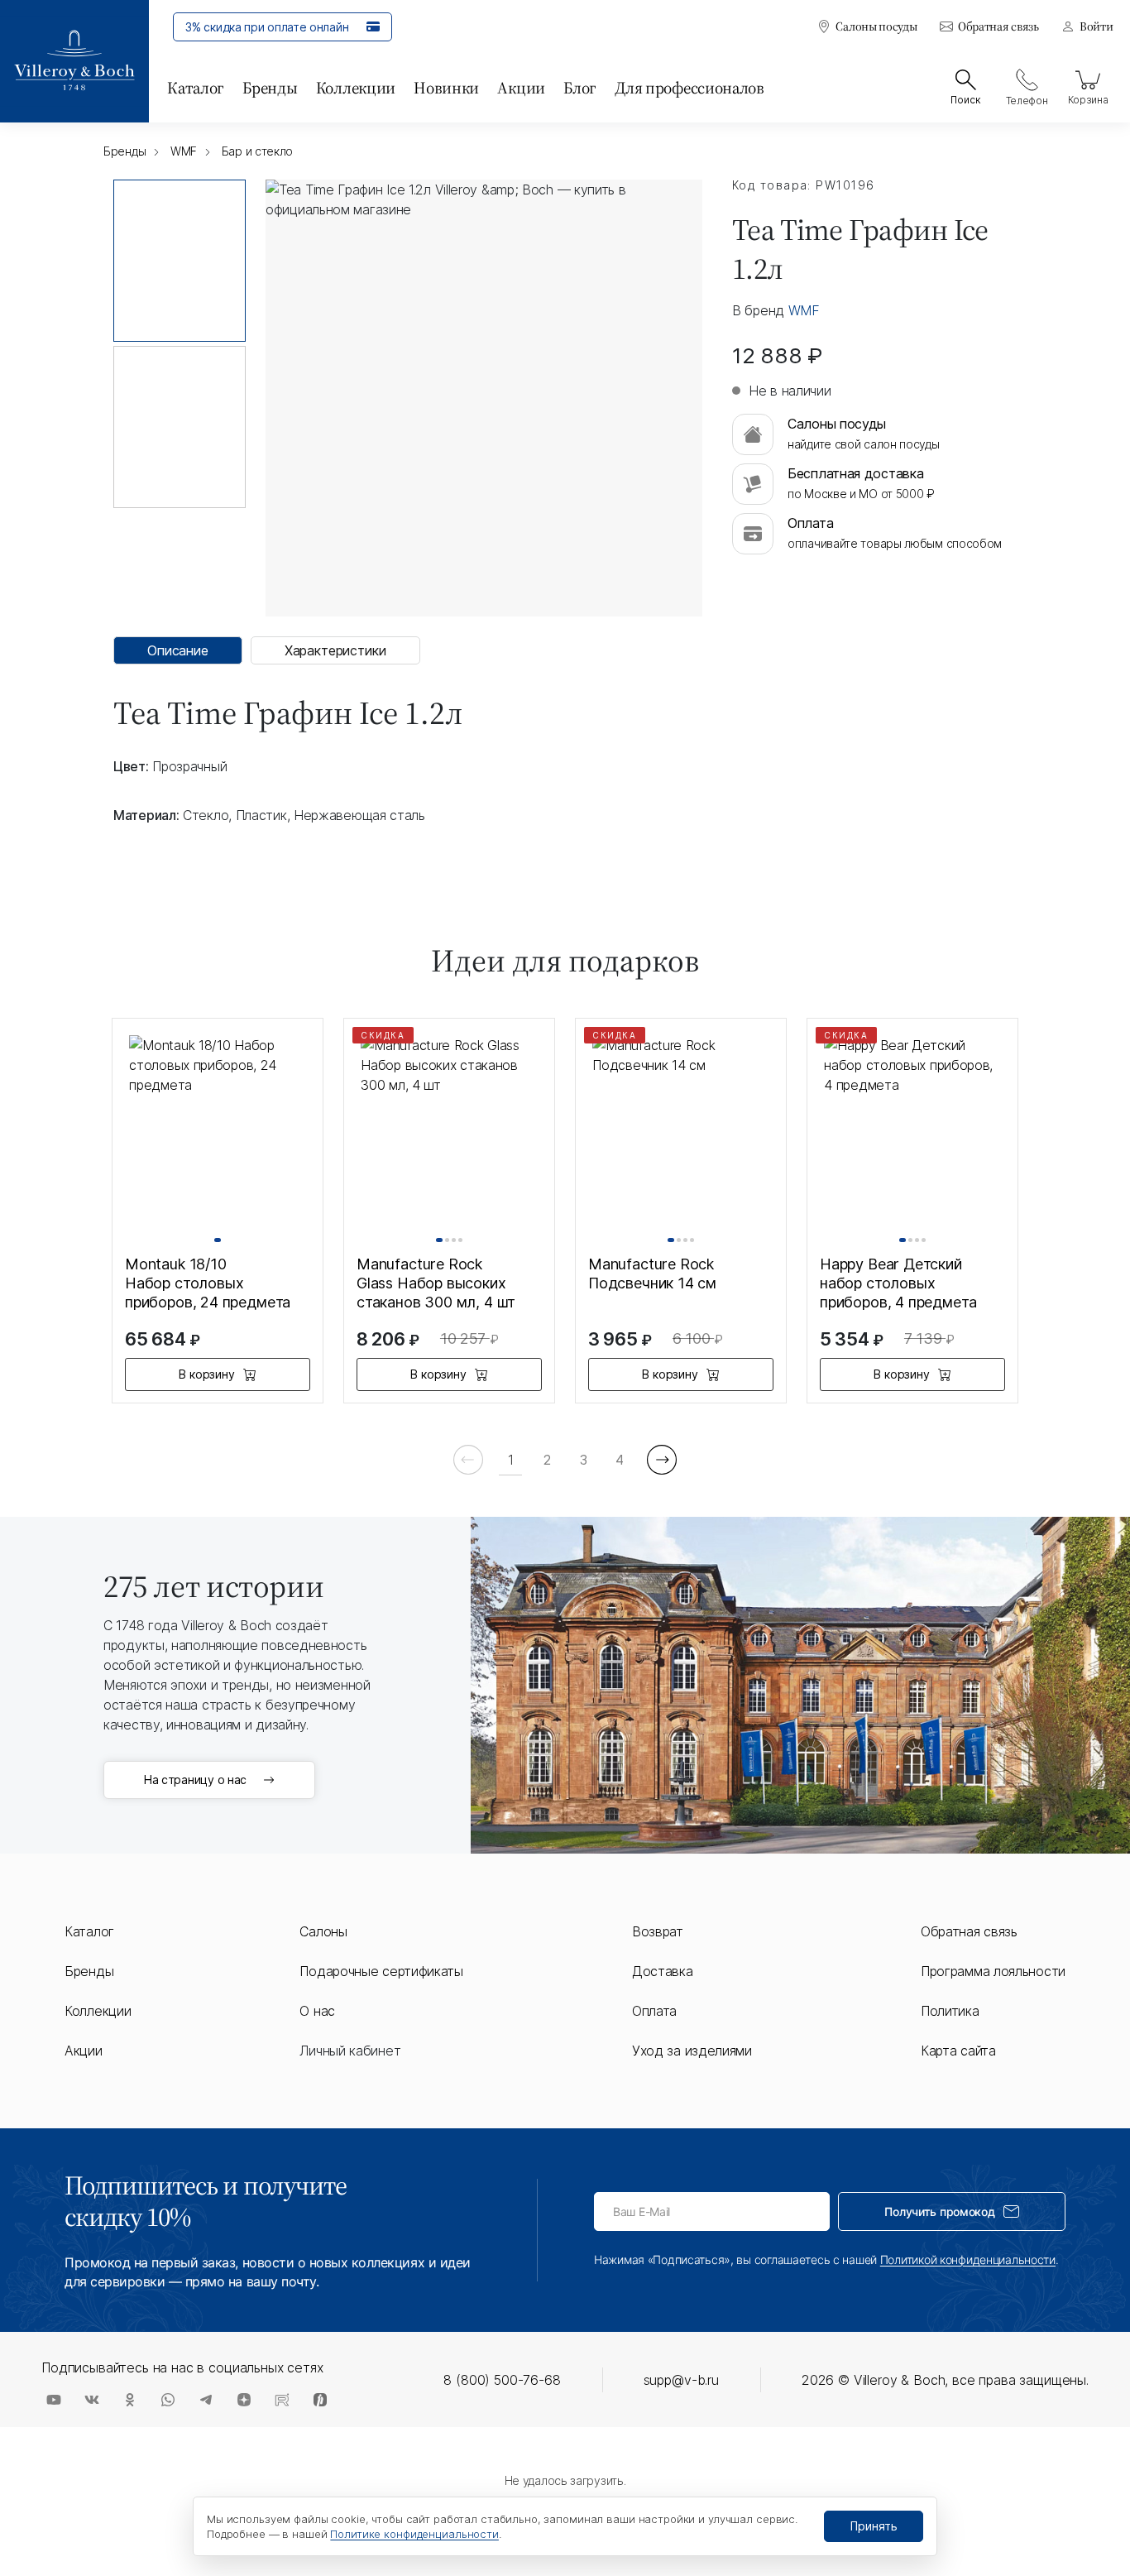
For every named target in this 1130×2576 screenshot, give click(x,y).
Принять (874, 2526)
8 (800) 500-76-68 (502, 2380)
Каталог (196, 88)
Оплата (654, 2011)
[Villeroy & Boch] (74, 61)
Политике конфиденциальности (414, 2534)
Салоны (323, 1931)
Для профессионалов (689, 88)
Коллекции (356, 88)
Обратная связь (998, 27)
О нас (317, 2011)
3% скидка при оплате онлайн (267, 27)
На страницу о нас (195, 1780)
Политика (950, 2011)
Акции (521, 88)
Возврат (658, 1931)
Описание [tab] (178, 650)
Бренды (270, 88)
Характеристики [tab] (335, 650)
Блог (580, 88)
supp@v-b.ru (681, 2380)
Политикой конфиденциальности (968, 2259)
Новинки (446, 88)
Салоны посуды (876, 27)
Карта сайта (958, 2051)
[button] (218, 1240)
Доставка (663, 1971)
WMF (804, 310)
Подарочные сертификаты (381, 1971)
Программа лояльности (993, 1971)
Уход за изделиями (692, 2051)
